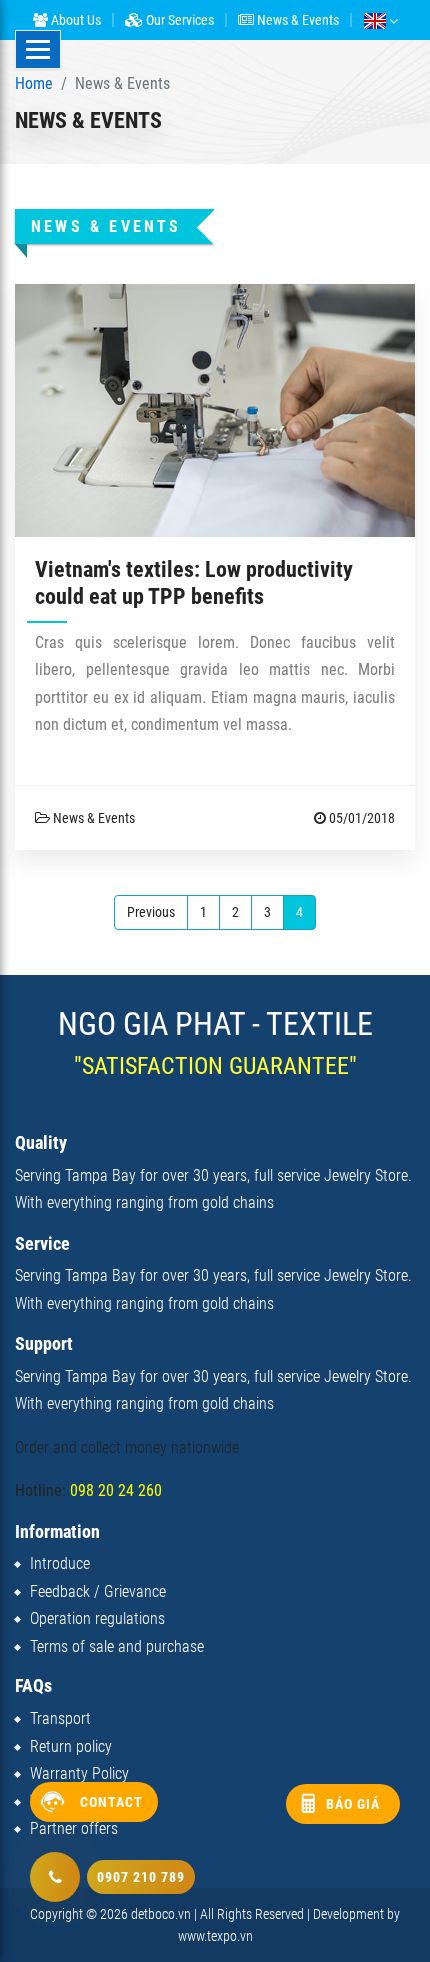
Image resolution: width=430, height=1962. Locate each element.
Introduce (60, 1563)
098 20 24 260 (116, 1490)
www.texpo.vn (215, 1936)
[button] (380, 20)
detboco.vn (161, 1914)
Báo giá (353, 1804)
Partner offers (74, 1828)
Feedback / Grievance (98, 1591)
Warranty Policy (79, 1773)
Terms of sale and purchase (117, 1646)
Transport (60, 1718)
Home (34, 83)
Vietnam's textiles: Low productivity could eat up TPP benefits (194, 582)
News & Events (296, 20)
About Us (74, 20)
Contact (111, 1802)
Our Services (178, 20)
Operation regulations (97, 1618)
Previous (151, 912)
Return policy (71, 1746)
